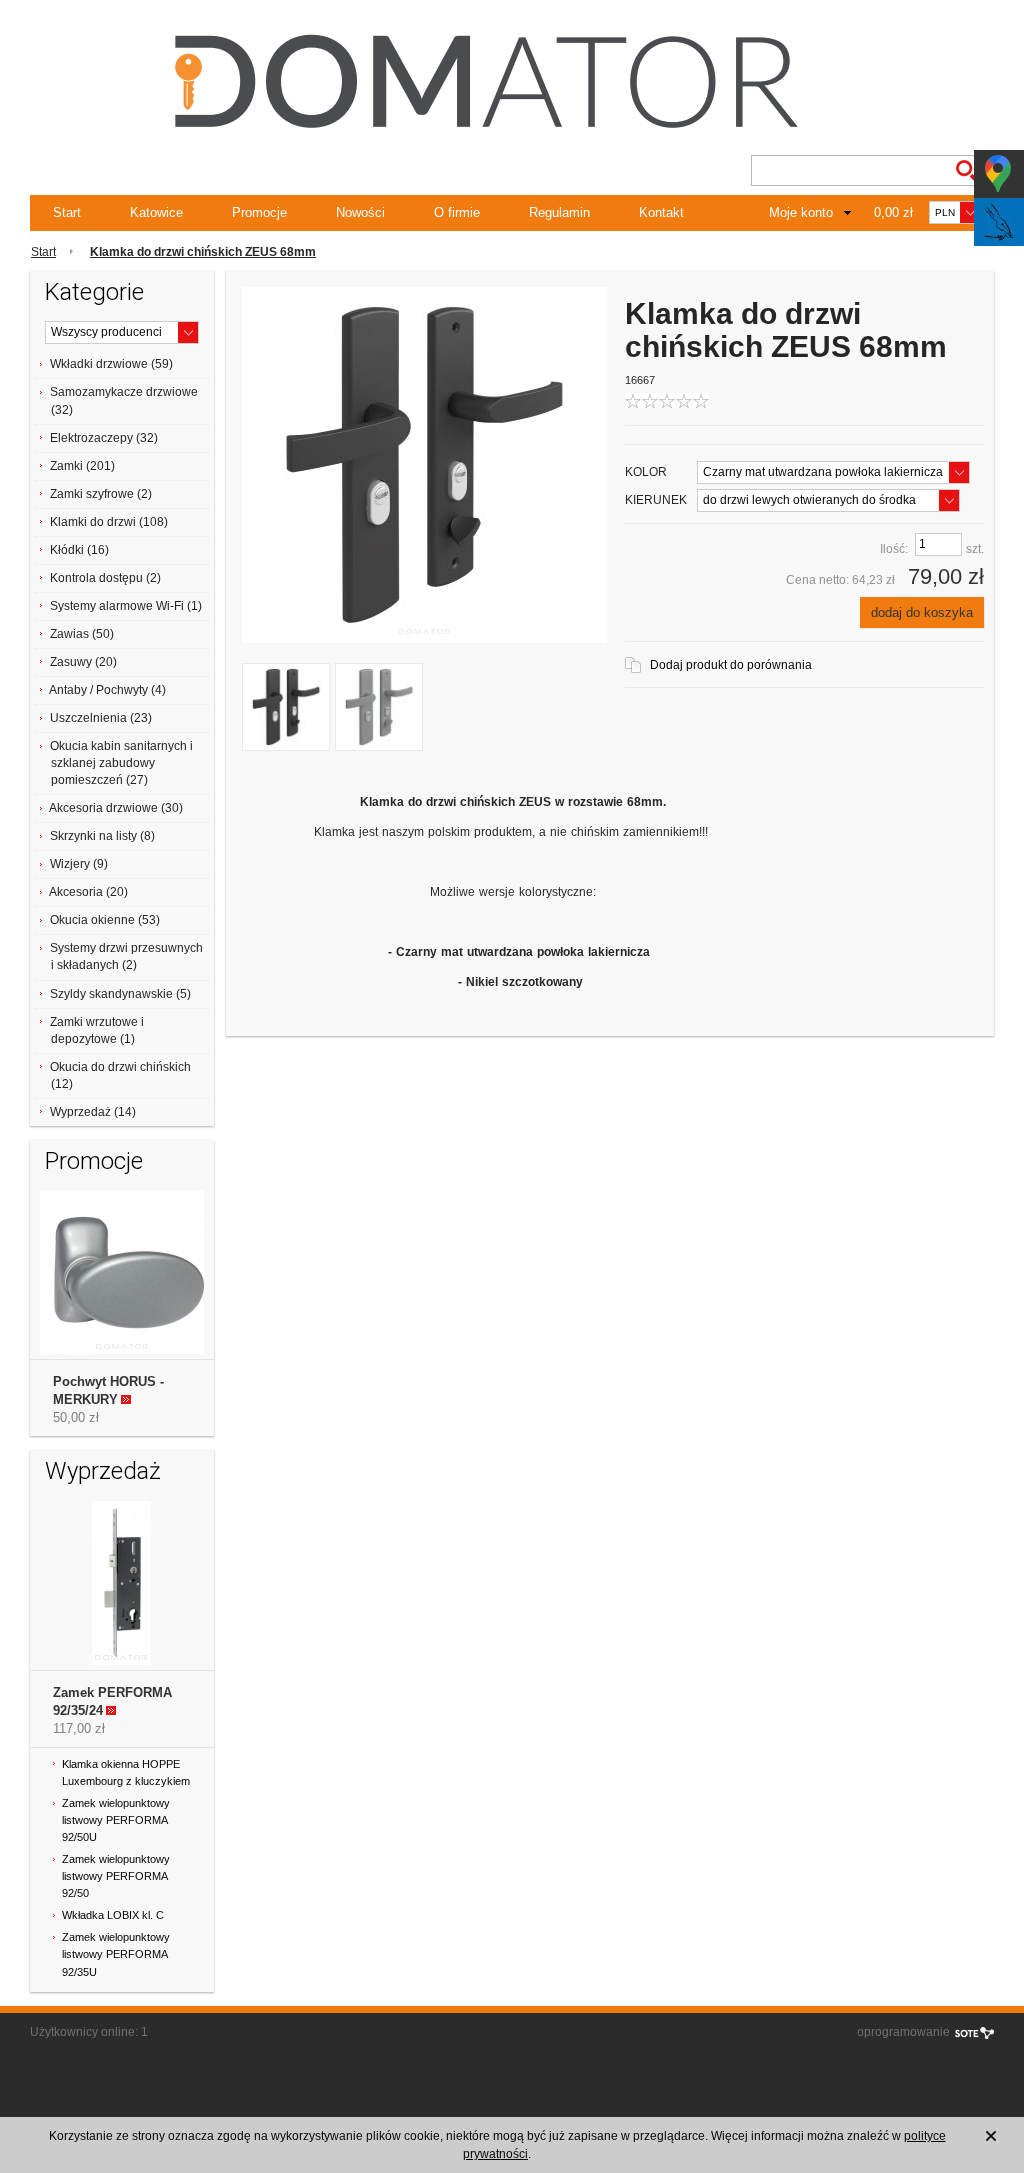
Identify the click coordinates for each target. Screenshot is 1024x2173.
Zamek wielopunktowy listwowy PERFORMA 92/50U (116, 1820)
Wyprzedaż (103, 1471)
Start (67, 212)
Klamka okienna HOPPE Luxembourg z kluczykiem (126, 1772)
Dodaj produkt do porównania (731, 665)
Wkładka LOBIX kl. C (113, 1915)
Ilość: (894, 549)
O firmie (457, 212)
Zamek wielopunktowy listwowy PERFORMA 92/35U (116, 1954)
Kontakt (661, 212)
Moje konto (801, 212)
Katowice (156, 212)
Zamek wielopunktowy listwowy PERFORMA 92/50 (116, 1876)
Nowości (360, 212)
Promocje (259, 212)
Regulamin (559, 212)
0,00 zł (893, 212)
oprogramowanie (903, 2032)
